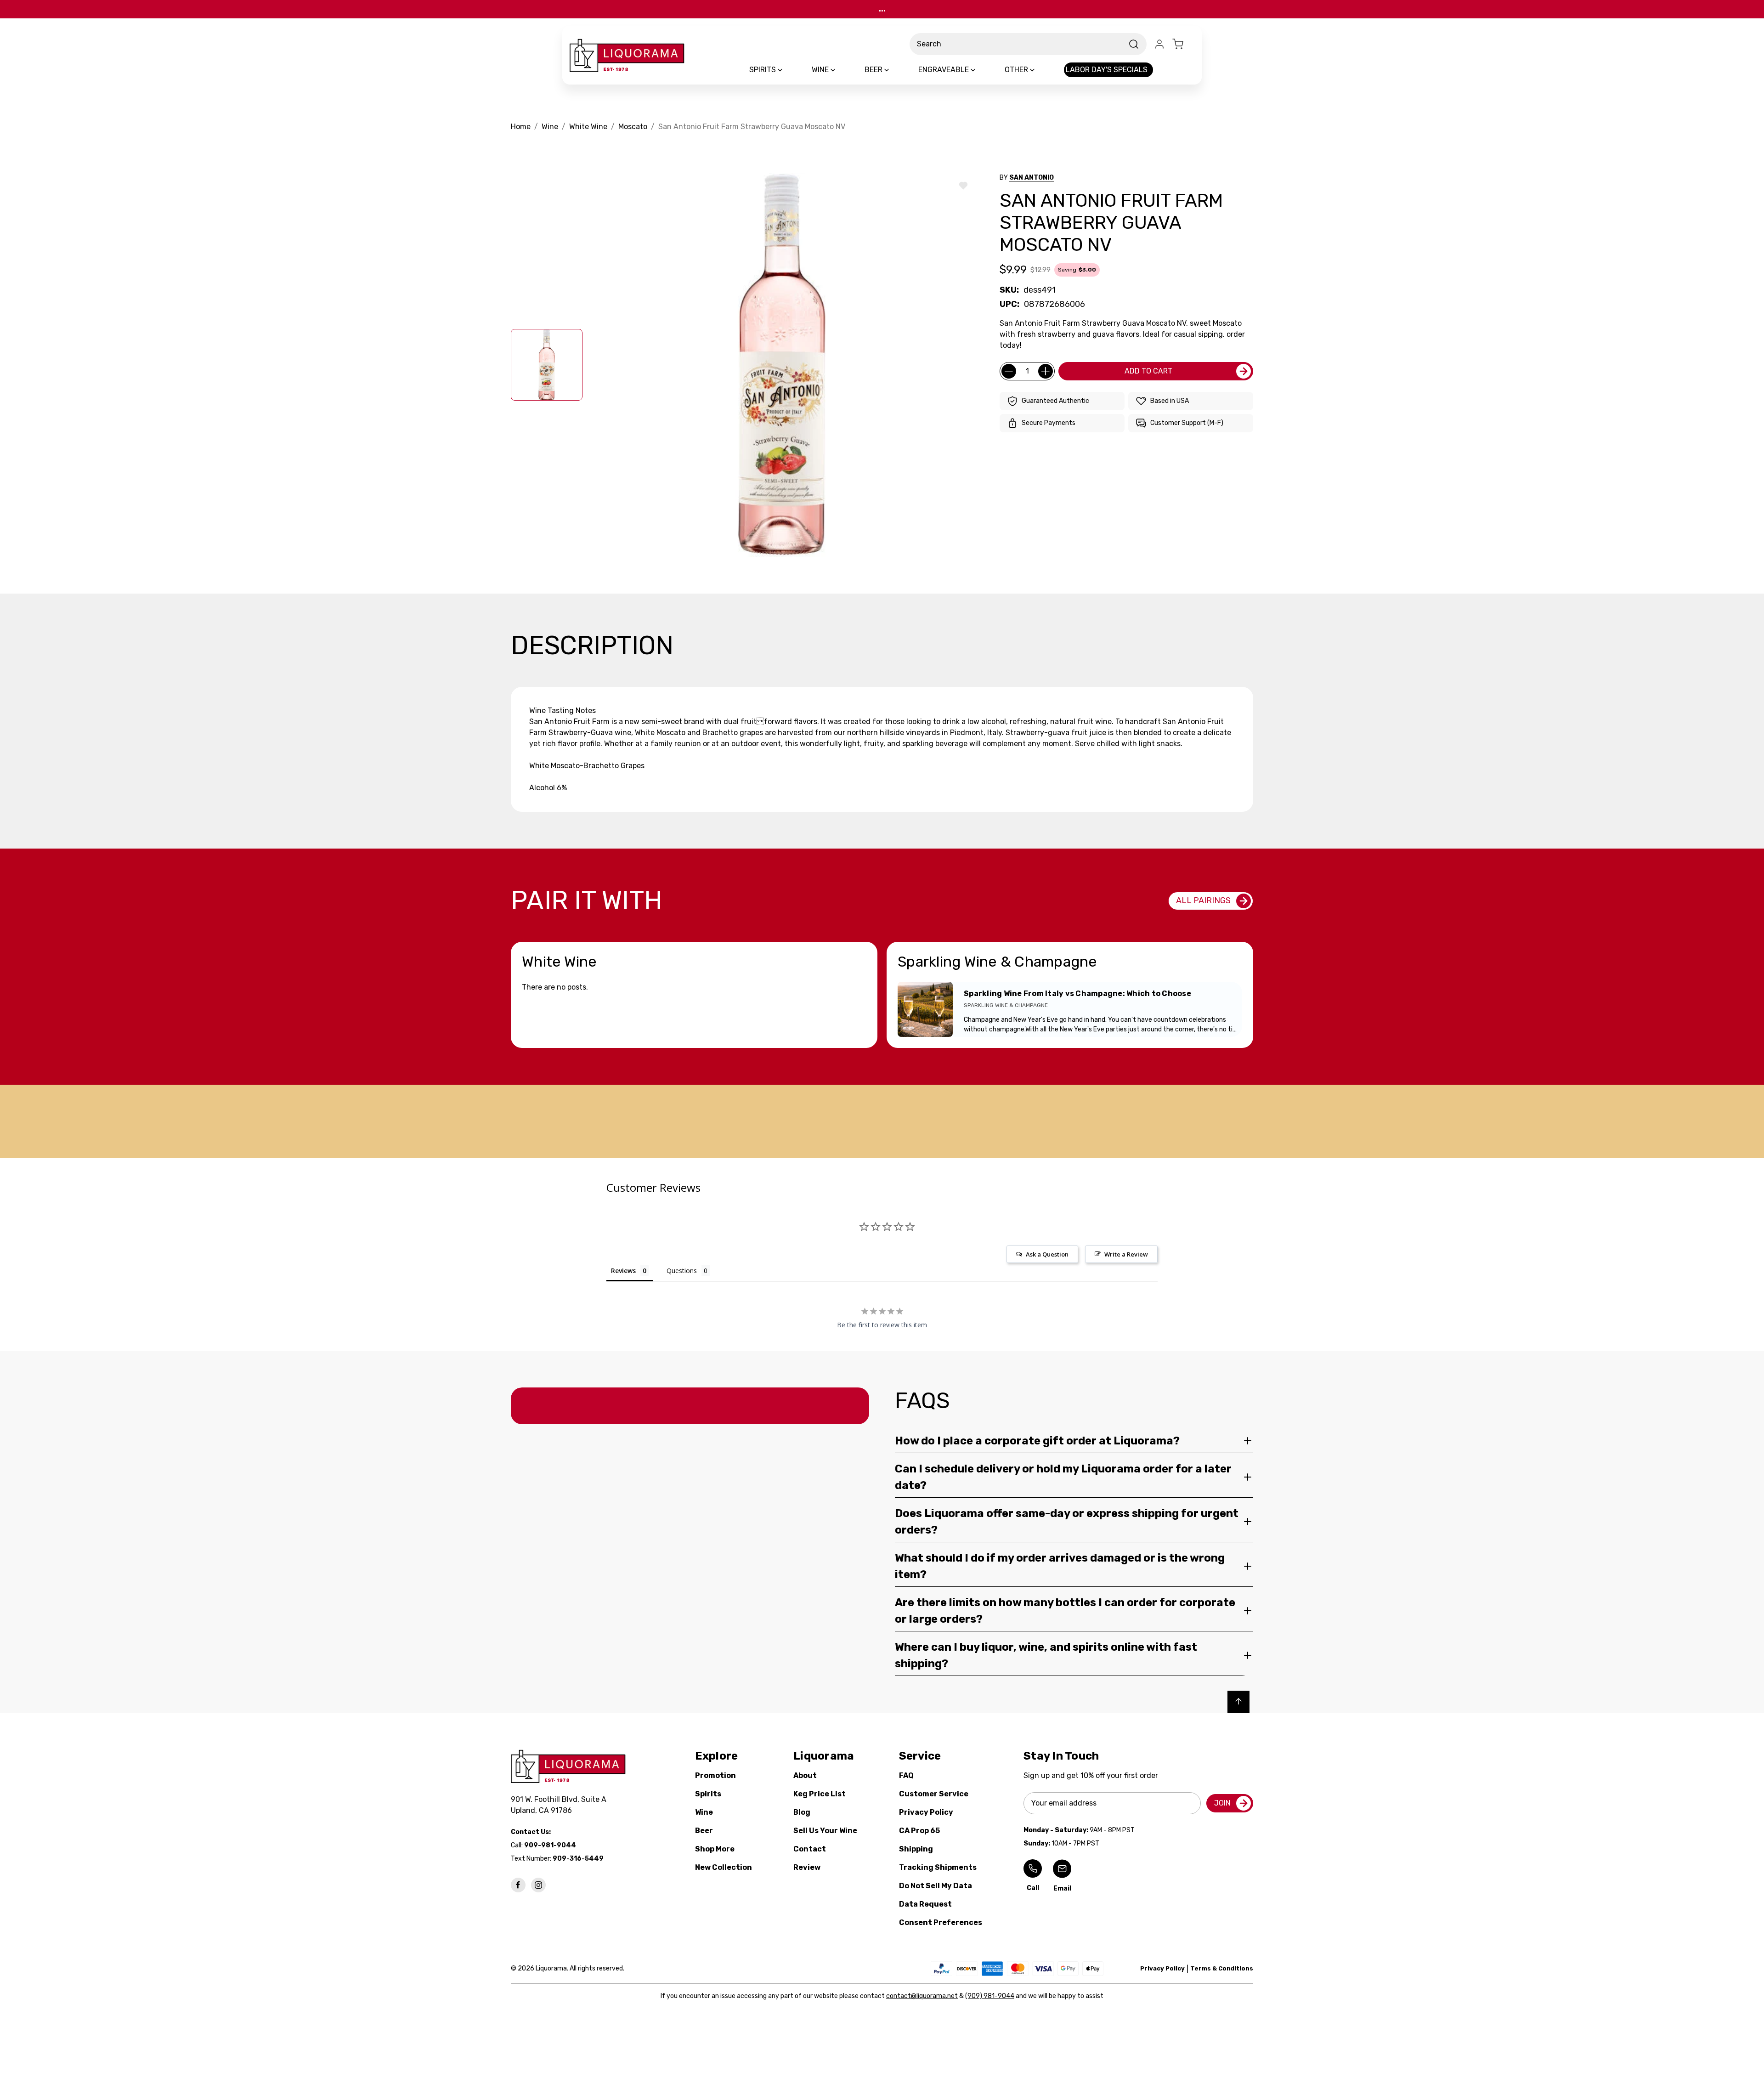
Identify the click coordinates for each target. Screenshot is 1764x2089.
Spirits (708, 1794)
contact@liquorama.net (922, 1996)
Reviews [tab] (623, 1271)
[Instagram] (538, 1885)
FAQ (906, 1775)
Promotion (715, 1775)
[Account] (1159, 44)
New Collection (724, 1867)
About (805, 1775)
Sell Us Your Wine (825, 1831)
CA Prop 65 (919, 1831)
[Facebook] (518, 1885)
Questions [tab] (682, 1271)
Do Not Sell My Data (936, 1886)
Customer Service (934, 1794)
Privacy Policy (926, 1812)
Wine (704, 1812)
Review (807, 1867)
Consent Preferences (941, 1922)
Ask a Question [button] (1047, 1254)
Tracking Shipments (938, 1867)
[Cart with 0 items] (1183, 44)
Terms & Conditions (1222, 1968)
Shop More (715, 1849)
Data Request (925, 1904)
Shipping (916, 1849)
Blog (802, 1812)
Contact (810, 1849)
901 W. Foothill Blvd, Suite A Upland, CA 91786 (560, 1805)
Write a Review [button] (1126, 1254)
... (882, 9)
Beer (704, 1831)
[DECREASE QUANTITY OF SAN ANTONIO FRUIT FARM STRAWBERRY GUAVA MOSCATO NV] (1009, 371)
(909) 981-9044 (990, 1996)
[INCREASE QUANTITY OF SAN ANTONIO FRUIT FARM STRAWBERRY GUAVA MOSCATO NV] (1046, 371)
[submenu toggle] (788, 70)
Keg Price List (820, 1794)
